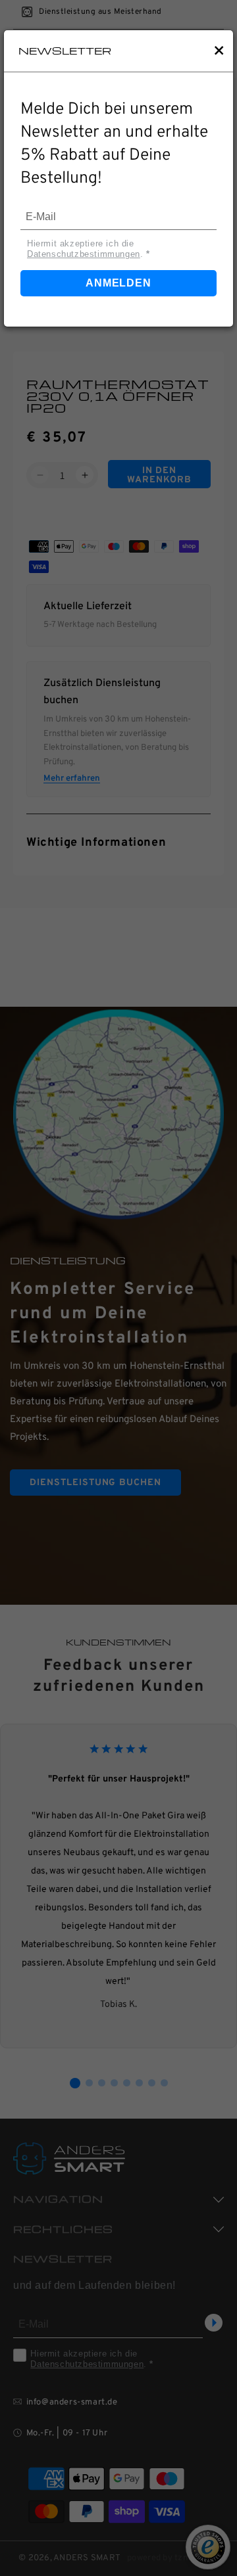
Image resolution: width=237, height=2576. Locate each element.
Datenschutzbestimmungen (84, 254)
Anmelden (119, 283)
